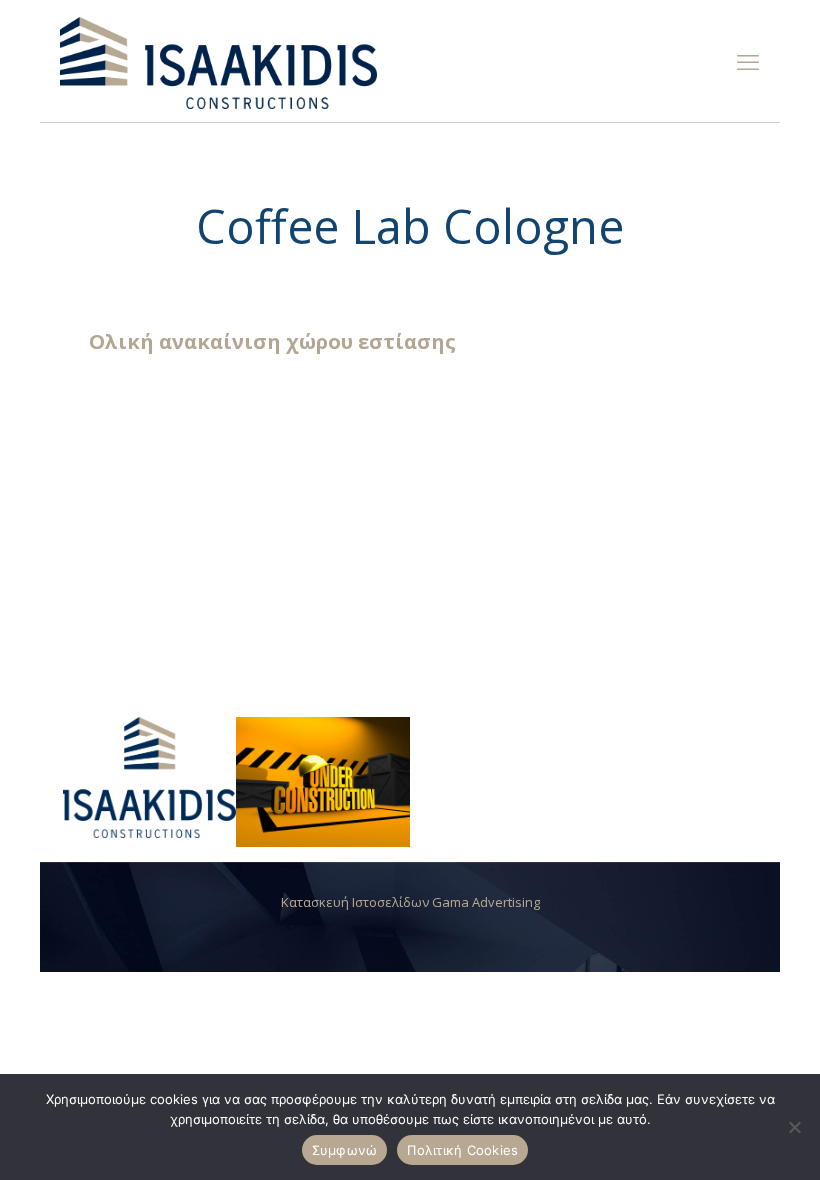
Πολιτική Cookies (462, 1150)
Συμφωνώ (345, 1150)
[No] (795, 1127)
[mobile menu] (748, 61)
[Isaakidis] (218, 61)
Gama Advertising (486, 902)
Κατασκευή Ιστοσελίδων (356, 902)
